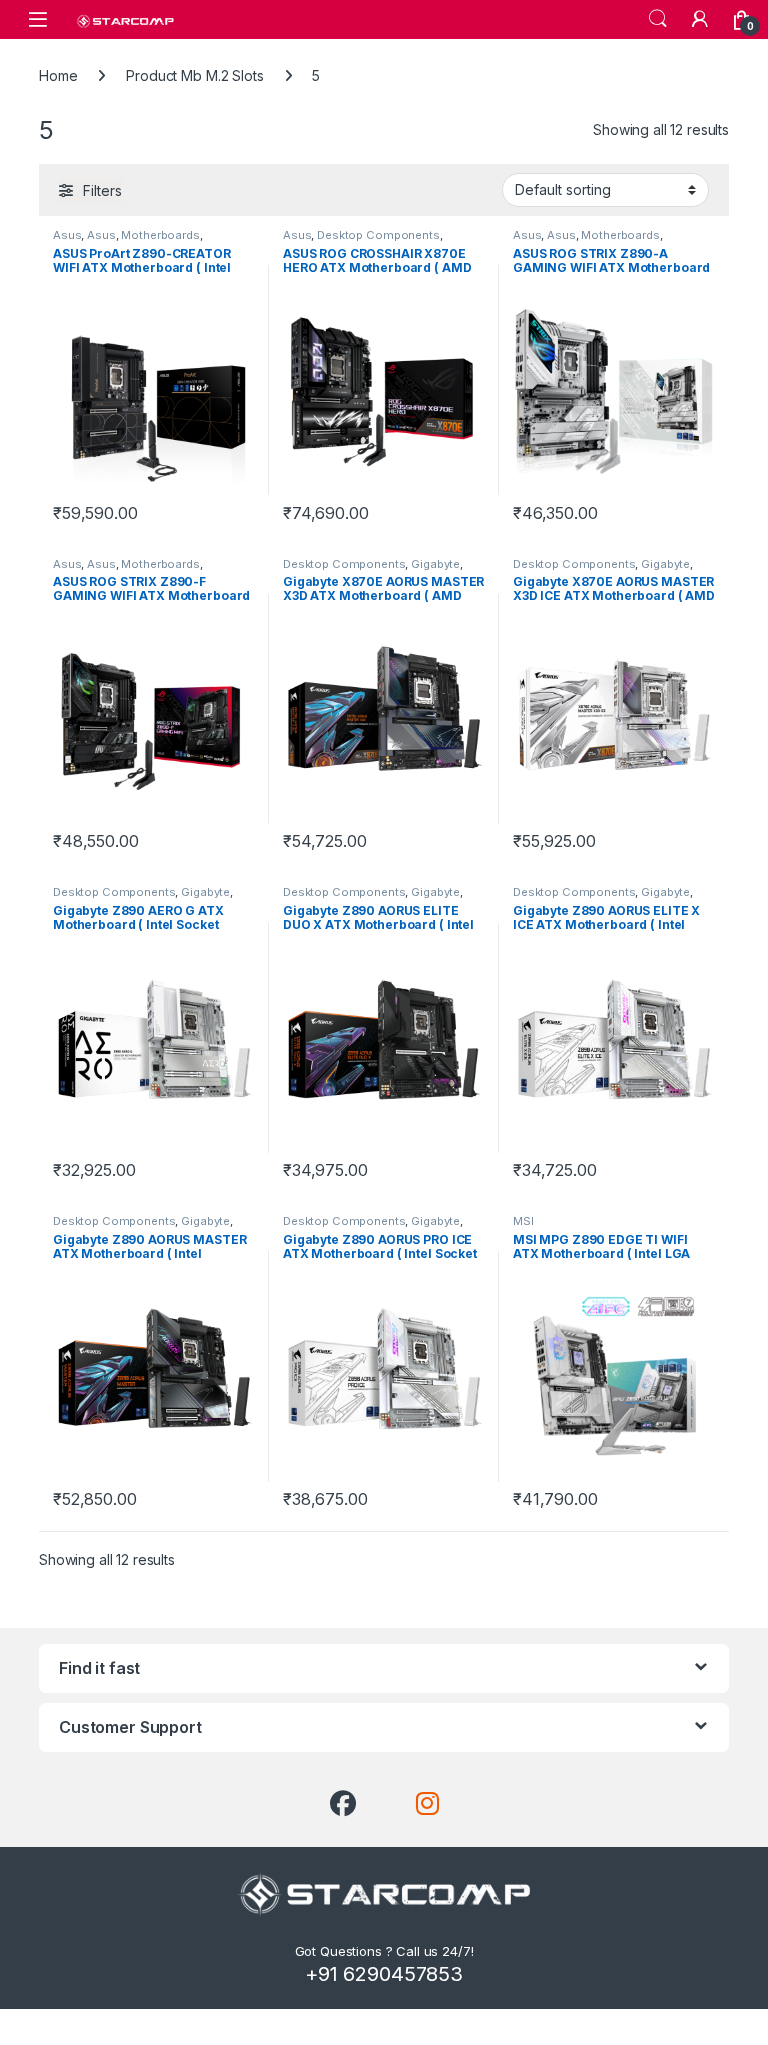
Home (58, 75)
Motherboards (160, 235)
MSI (523, 1221)
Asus (67, 235)
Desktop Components (378, 235)
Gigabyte (435, 564)
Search (658, 19)
